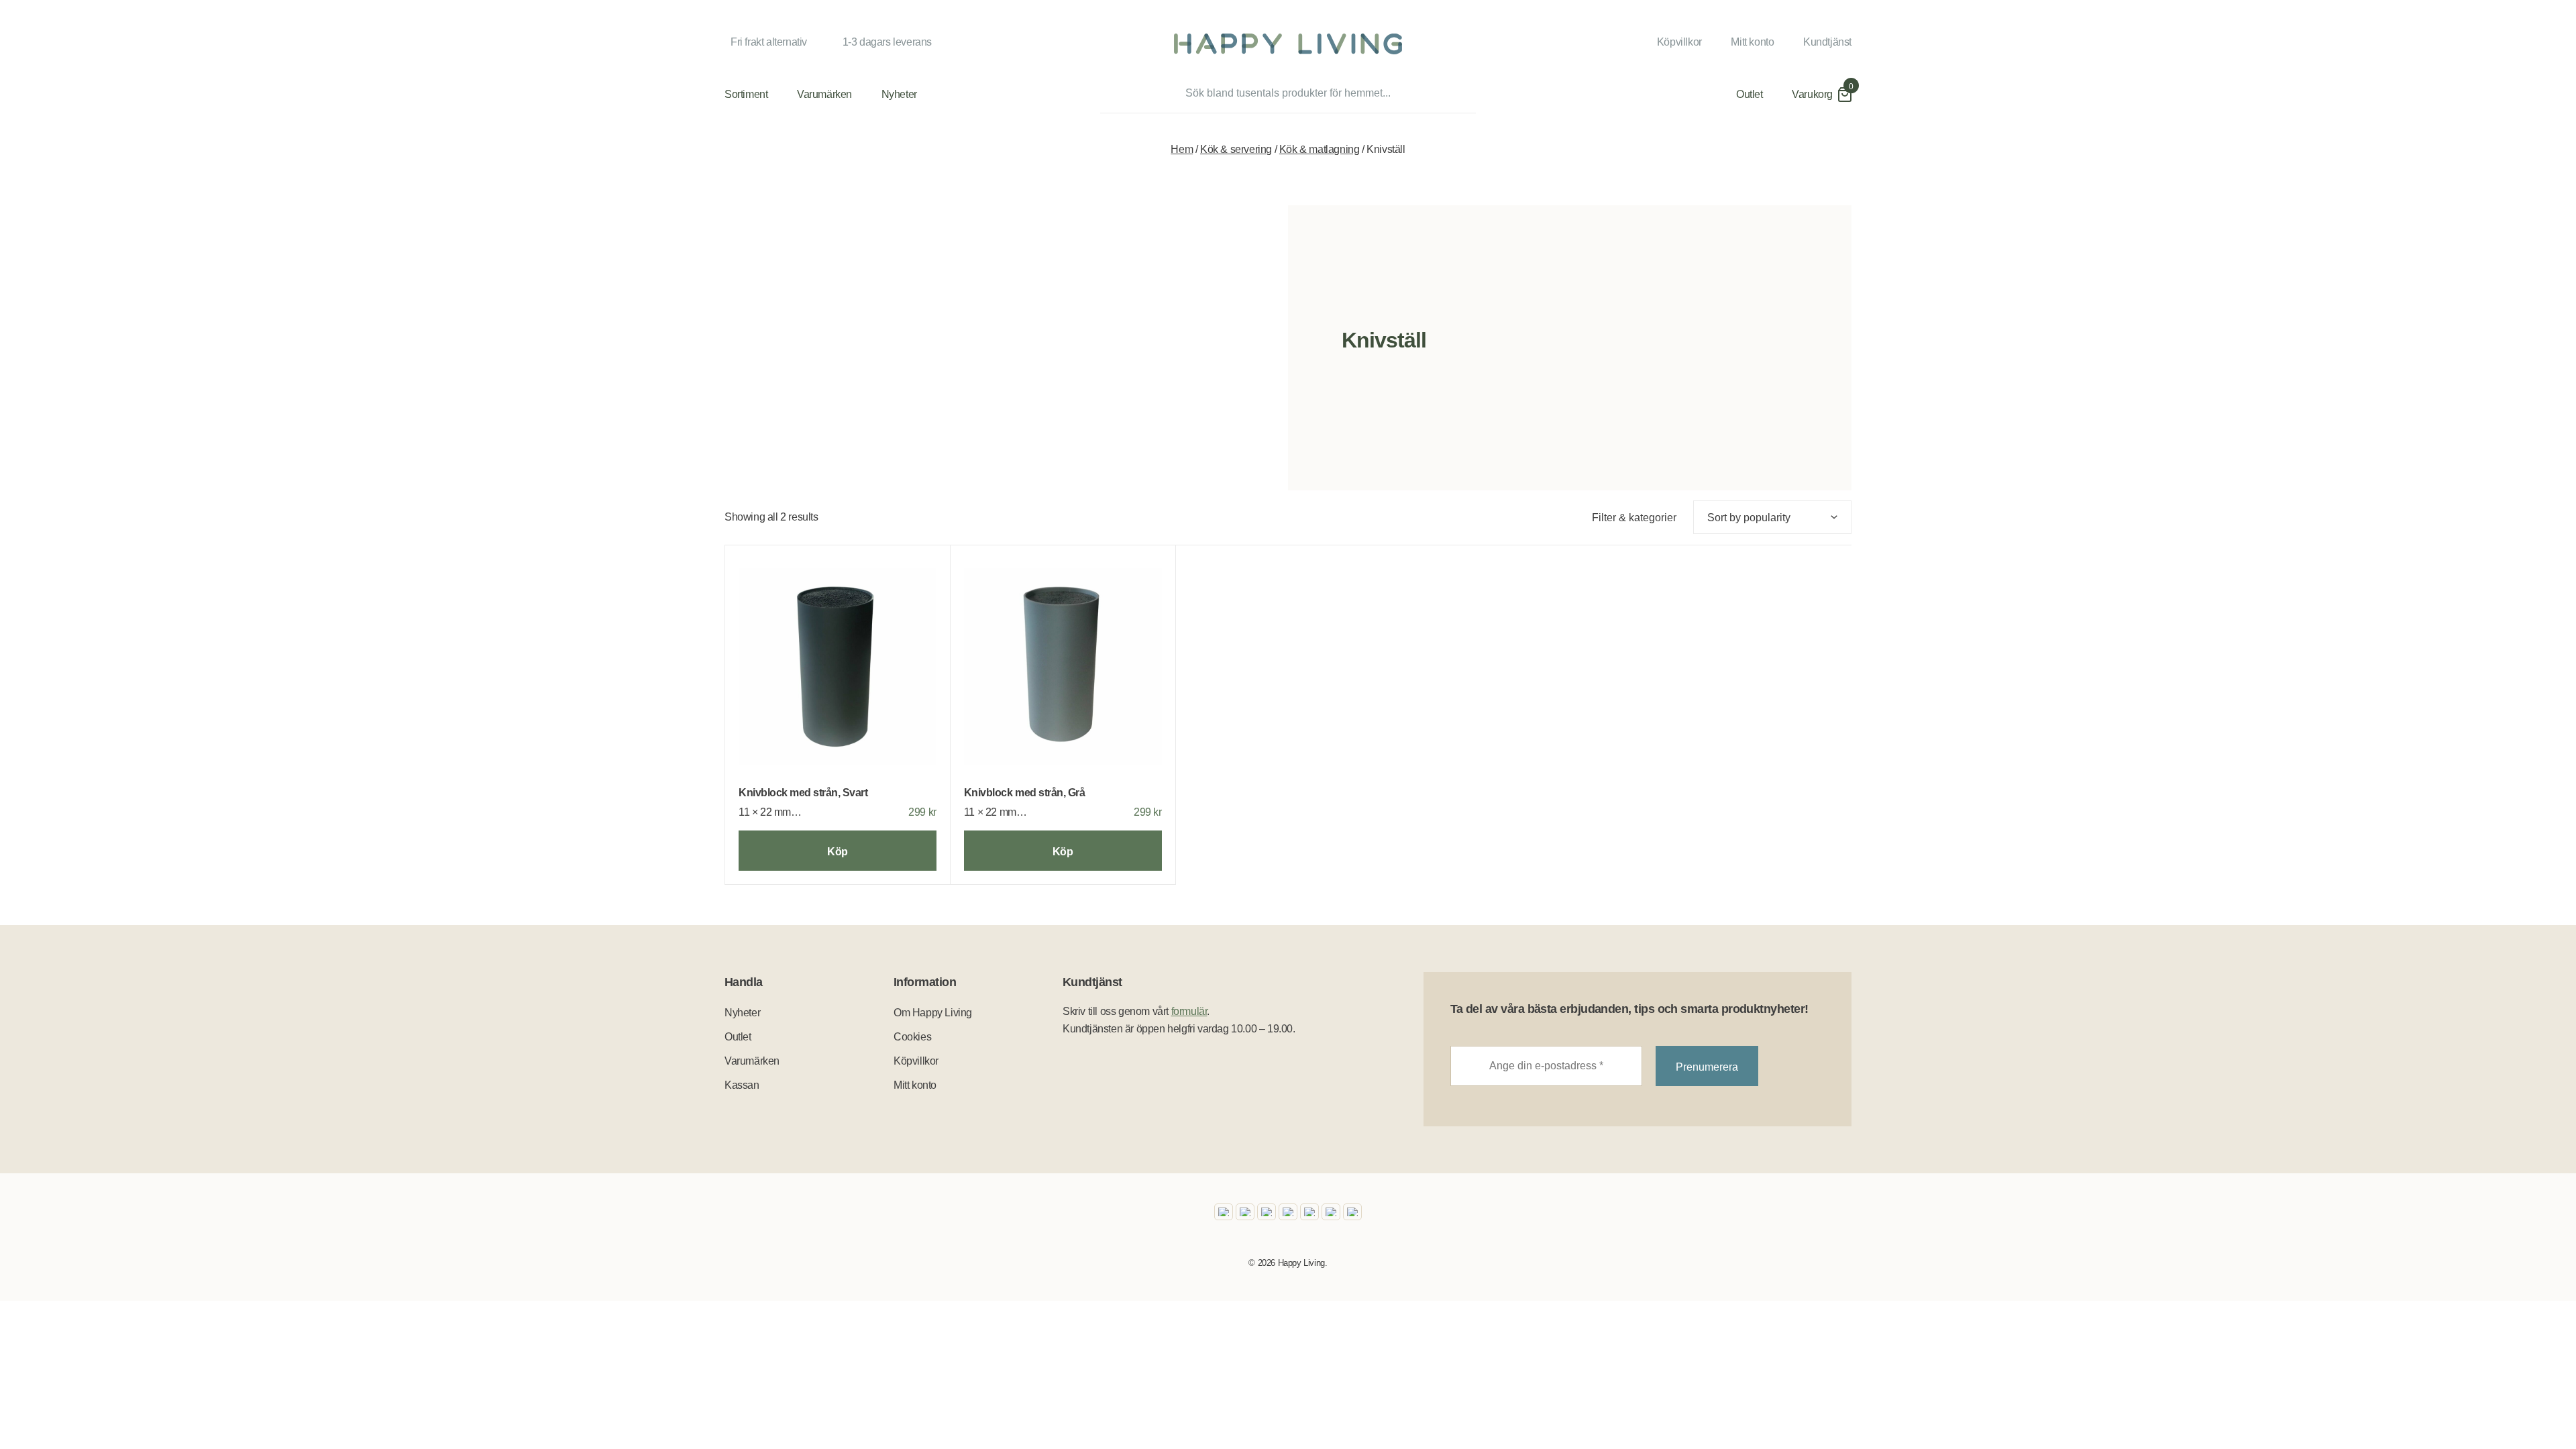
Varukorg (1812, 94)
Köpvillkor (1679, 42)
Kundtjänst (1827, 42)
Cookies (912, 1037)
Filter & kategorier (1634, 518)
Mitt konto (1752, 42)
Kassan (742, 1085)
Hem (1182, 149)
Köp (838, 852)
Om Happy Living (933, 1013)
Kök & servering (1236, 149)
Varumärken (824, 94)
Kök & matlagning (1320, 149)
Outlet (1750, 94)
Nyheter (899, 94)
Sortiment (746, 94)
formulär (1189, 1011)
